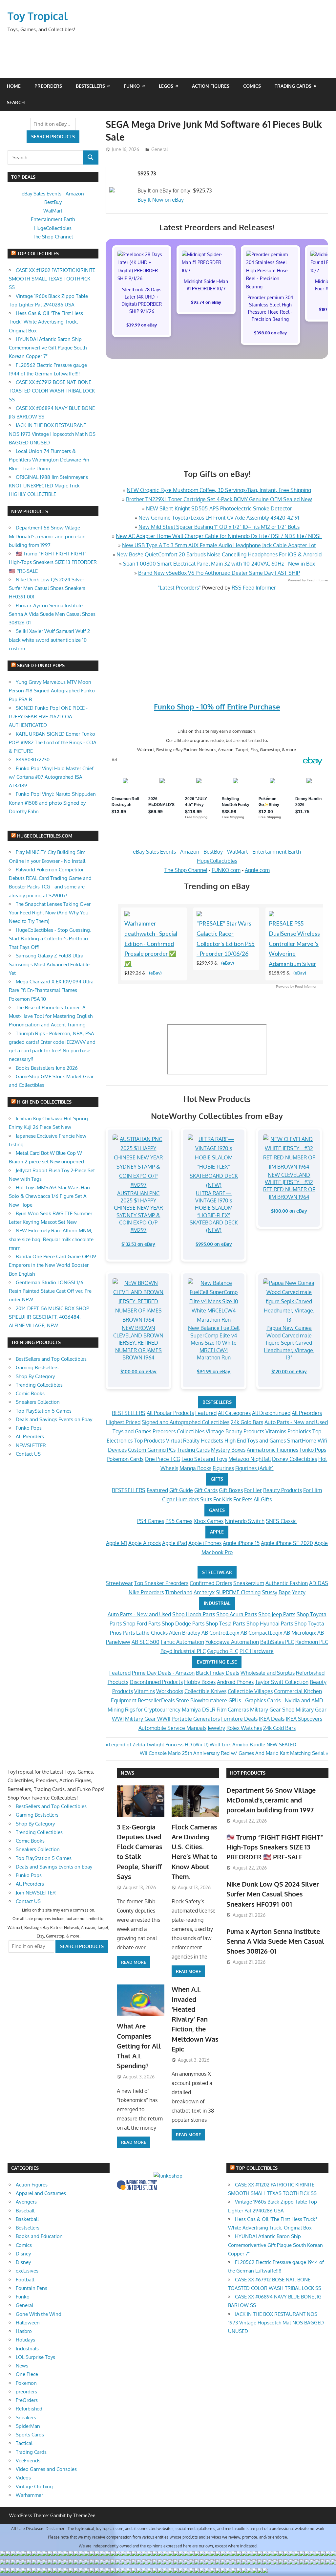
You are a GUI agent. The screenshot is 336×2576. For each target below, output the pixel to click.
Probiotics (299, 1431)
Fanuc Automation (182, 1642)
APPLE (217, 1532)
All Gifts (263, 1499)
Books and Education (39, 2236)
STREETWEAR (217, 1572)
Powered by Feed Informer (308, 580)
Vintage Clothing (34, 2486)
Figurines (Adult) (254, 1468)
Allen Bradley (185, 1633)
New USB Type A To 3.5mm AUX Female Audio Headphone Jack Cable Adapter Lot (219, 545)
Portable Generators (196, 1719)
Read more (134, 1962)
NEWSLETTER (31, 1445)
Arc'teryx (204, 1592)
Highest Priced (123, 1422)
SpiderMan (28, 2426)
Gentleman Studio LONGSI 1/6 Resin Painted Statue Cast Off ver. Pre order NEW (50, 1291)
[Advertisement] (203, 53)
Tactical (24, 2443)
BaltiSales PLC (277, 1642)
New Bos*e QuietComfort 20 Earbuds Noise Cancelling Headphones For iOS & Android (219, 554)
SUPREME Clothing (238, 1592)
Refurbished (29, 2409)
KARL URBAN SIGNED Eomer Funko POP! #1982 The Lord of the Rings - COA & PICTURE (53, 743)
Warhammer (29, 2495)
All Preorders (307, 1413)
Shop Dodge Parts (183, 1624)
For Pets (243, 1499)
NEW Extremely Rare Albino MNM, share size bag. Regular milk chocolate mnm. (51, 1239)
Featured (206, 1413)
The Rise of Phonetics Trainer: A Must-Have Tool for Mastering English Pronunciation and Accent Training (51, 1016)
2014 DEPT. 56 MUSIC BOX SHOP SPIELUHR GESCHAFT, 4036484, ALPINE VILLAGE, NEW (49, 1317)
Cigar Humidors (180, 1499)
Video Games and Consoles (46, 2469)
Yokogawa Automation (232, 1642)
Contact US (28, 1454)
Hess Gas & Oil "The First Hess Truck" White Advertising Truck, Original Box (46, 322)
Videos (23, 2478)
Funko (132, 86)
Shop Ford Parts (142, 1624)
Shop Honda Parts (194, 1614)
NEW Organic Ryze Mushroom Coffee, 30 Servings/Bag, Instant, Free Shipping (219, 490)
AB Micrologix (300, 1633)
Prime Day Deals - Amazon (163, 1673)
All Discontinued (271, 1413)
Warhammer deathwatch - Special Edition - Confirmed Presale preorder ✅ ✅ (151, 944)
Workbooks (170, 1691)
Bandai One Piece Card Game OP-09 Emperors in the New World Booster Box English (52, 1265)
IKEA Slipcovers (304, 1719)
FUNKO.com (226, 870)
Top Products (149, 1441)
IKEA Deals (272, 1719)
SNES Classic (281, 1521)
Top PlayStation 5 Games (44, 1411)
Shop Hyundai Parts (270, 1624)
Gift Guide (181, 1490)
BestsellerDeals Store (163, 1700)
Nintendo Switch (245, 1521)
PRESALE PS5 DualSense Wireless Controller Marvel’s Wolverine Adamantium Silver (294, 944)
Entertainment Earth (277, 852)
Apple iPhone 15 (241, 1543)
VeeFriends (28, 2461)
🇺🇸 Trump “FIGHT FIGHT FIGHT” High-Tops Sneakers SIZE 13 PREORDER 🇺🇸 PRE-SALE (53, 562)
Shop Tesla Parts (225, 1624)
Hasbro (24, 2331)
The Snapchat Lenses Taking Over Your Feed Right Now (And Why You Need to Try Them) (50, 913)
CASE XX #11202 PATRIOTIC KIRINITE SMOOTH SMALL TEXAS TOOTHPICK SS (52, 279)
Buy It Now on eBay (161, 200)
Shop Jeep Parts (277, 1614)
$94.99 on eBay (214, 1371)
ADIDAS (319, 1583)
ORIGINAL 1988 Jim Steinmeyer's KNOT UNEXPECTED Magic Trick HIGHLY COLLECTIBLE (48, 486)
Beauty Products (245, 1431)
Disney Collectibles (294, 1459)
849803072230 (33, 760)
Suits (206, 1499)
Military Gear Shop (272, 1710)
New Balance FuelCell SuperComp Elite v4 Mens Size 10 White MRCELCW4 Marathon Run (214, 1343)
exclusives (27, 2271)
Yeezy (299, 1592)
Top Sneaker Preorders (161, 1583)
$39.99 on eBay (142, 325)
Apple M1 (116, 1543)
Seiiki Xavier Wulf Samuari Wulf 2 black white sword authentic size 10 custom (49, 640)
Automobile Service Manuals (172, 1728)
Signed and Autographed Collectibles (186, 1422)
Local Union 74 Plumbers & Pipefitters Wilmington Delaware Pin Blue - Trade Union (49, 460)
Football (25, 2280)
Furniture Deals (239, 1719)
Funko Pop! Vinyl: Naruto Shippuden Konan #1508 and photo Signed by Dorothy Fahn (52, 803)
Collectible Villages (250, 1691)
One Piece (27, 2374)
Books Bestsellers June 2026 (47, 1068)
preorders (26, 2392)
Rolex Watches (244, 1728)
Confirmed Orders (211, 1583)
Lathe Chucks (152, 1633)
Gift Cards (206, 1490)
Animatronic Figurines (273, 1450)
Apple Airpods (145, 1543)
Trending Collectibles (39, 1385)
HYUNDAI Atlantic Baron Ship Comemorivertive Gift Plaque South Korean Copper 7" (48, 348)
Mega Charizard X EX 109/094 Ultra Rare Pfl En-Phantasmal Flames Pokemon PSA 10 (51, 990)
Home (14, 86)
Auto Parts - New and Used (296, 1422)
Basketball (27, 2219)
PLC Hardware (257, 1651)
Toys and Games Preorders (144, 1431)
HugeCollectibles (217, 861)
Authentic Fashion (287, 1583)
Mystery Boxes (228, 1450)
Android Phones (235, 1682)
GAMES (217, 1510)
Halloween (28, 2323)
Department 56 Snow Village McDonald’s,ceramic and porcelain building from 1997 (47, 536)
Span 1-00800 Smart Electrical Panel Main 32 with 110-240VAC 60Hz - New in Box (219, 564)
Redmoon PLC (312, 1642)
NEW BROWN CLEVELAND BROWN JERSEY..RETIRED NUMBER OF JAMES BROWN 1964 (138, 1343)
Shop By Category (35, 1376)
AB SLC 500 (146, 1642)
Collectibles (191, 1431)
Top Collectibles (38, 253)
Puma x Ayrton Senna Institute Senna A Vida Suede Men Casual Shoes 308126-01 (52, 614)
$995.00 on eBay (214, 1244)
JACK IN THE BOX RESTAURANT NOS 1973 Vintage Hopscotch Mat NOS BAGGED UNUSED (52, 434)
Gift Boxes (231, 1490)
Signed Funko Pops (41, 665)
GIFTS (217, 1479)
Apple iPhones (205, 1543)
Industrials (27, 2349)
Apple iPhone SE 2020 (287, 1543)
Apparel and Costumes (41, 2193)
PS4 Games (151, 1521)
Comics (252, 86)
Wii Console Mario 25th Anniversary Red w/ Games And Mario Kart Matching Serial (232, 1753)
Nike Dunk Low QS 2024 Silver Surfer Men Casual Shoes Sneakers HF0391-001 (47, 588)
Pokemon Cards (125, 1459)
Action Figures (211, 86)
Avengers (26, 2202)
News (127, 1773)
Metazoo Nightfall (250, 1459)
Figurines (223, 1468)
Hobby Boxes (200, 1682)
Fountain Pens (31, 2288)
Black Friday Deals (218, 1673)
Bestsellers (90, 86)
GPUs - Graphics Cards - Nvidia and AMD (276, 1700)
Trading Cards (293, 86)
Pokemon (26, 2383)
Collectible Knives (205, 1691)
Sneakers (26, 2418)
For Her (253, 1490)
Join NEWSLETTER (36, 1893)
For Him (313, 1490)
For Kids (223, 1499)
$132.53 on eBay (138, 1244)
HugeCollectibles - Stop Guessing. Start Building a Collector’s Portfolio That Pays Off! (50, 939)
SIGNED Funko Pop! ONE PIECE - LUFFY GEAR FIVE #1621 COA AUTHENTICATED (48, 717)
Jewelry (216, 1728)
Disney (23, 2254)
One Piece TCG (162, 1459)
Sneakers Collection (38, 1402)
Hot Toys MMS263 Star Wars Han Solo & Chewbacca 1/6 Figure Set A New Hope (49, 1196)
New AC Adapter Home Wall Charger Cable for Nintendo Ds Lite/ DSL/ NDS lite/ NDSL (219, 536)
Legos (166, 86)
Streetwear (119, 1583)
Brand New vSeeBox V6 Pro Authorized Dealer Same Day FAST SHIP (219, 573)
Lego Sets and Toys (204, 1459)
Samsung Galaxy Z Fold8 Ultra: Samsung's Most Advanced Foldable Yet (49, 964)
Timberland (179, 1592)
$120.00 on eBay (289, 1371)
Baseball (25, 2211)
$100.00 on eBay (289, 1211)
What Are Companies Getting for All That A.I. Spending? (139, 2046)
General (160, 149)
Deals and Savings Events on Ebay (54, 1419)
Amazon (190, 852)
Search (16, 102)
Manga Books (195, 1468)
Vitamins (276, 1431)
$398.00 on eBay (270, 333)
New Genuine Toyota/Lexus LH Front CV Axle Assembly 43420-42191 (219, 518)
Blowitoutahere (209, 1700)
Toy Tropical (38, 16)
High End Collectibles (44, 1102)
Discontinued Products (156, 1682)
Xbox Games (209, 1521)
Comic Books (30, 1393)
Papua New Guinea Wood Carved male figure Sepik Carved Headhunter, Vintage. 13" (289, 1343)
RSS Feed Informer (254, 588)
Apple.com (257, 870)
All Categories (234, 1413)
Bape (285, 1592)
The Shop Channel (186, 870)
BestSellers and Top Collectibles (51, 1359)
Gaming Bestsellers (37, 1367)
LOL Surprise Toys (35, 2357)
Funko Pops (313, 1450)
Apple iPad (175, 1543)
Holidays (25, 2340)
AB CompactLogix (261, 1633)
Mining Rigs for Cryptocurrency (144, 1710)
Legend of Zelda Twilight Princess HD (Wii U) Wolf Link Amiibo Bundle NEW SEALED (202, 1745)
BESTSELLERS (217, 1402)
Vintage (215, 1431)
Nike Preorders (146, 1592)
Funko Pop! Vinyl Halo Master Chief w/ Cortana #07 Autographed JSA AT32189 (51, 777)
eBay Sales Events (154, 852)
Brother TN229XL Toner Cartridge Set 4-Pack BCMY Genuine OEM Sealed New (219, 499)
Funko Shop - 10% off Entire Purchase (217, 706)
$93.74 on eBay (206, 302)
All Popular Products (170, 1413)
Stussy (270, 1592)
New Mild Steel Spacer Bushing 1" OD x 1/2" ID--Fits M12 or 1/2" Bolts (219, 527)
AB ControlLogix (220, 1633)
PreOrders (48, 86)
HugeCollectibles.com (45, 836)
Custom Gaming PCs (152, 1450)
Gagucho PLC (223, 1651)
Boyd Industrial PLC (183, 1651)
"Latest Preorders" (179, 588)
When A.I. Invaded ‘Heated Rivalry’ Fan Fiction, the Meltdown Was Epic (195, 2019)
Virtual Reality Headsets (195, 1441)
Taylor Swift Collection (282, 1682)
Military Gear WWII (148, 1719)
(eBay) (155, 973)
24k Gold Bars (247, 1422)
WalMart (238, 852)
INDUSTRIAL (217, 1603)
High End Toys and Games (255, 1441)
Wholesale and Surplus (268, 1673)
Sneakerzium (249, 1583)
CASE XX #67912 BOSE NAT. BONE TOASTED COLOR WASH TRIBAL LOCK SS (52, 391)
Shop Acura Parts (237, 1614)
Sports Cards (30, 2435)
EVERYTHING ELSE (217, 1662)
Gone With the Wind (39, 2314)
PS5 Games (179, 1521)
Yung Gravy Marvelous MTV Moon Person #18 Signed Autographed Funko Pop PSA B (52, 691)
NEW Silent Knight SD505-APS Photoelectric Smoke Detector (219, 508)
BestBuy (213, 852)
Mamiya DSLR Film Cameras (215, 1710)
